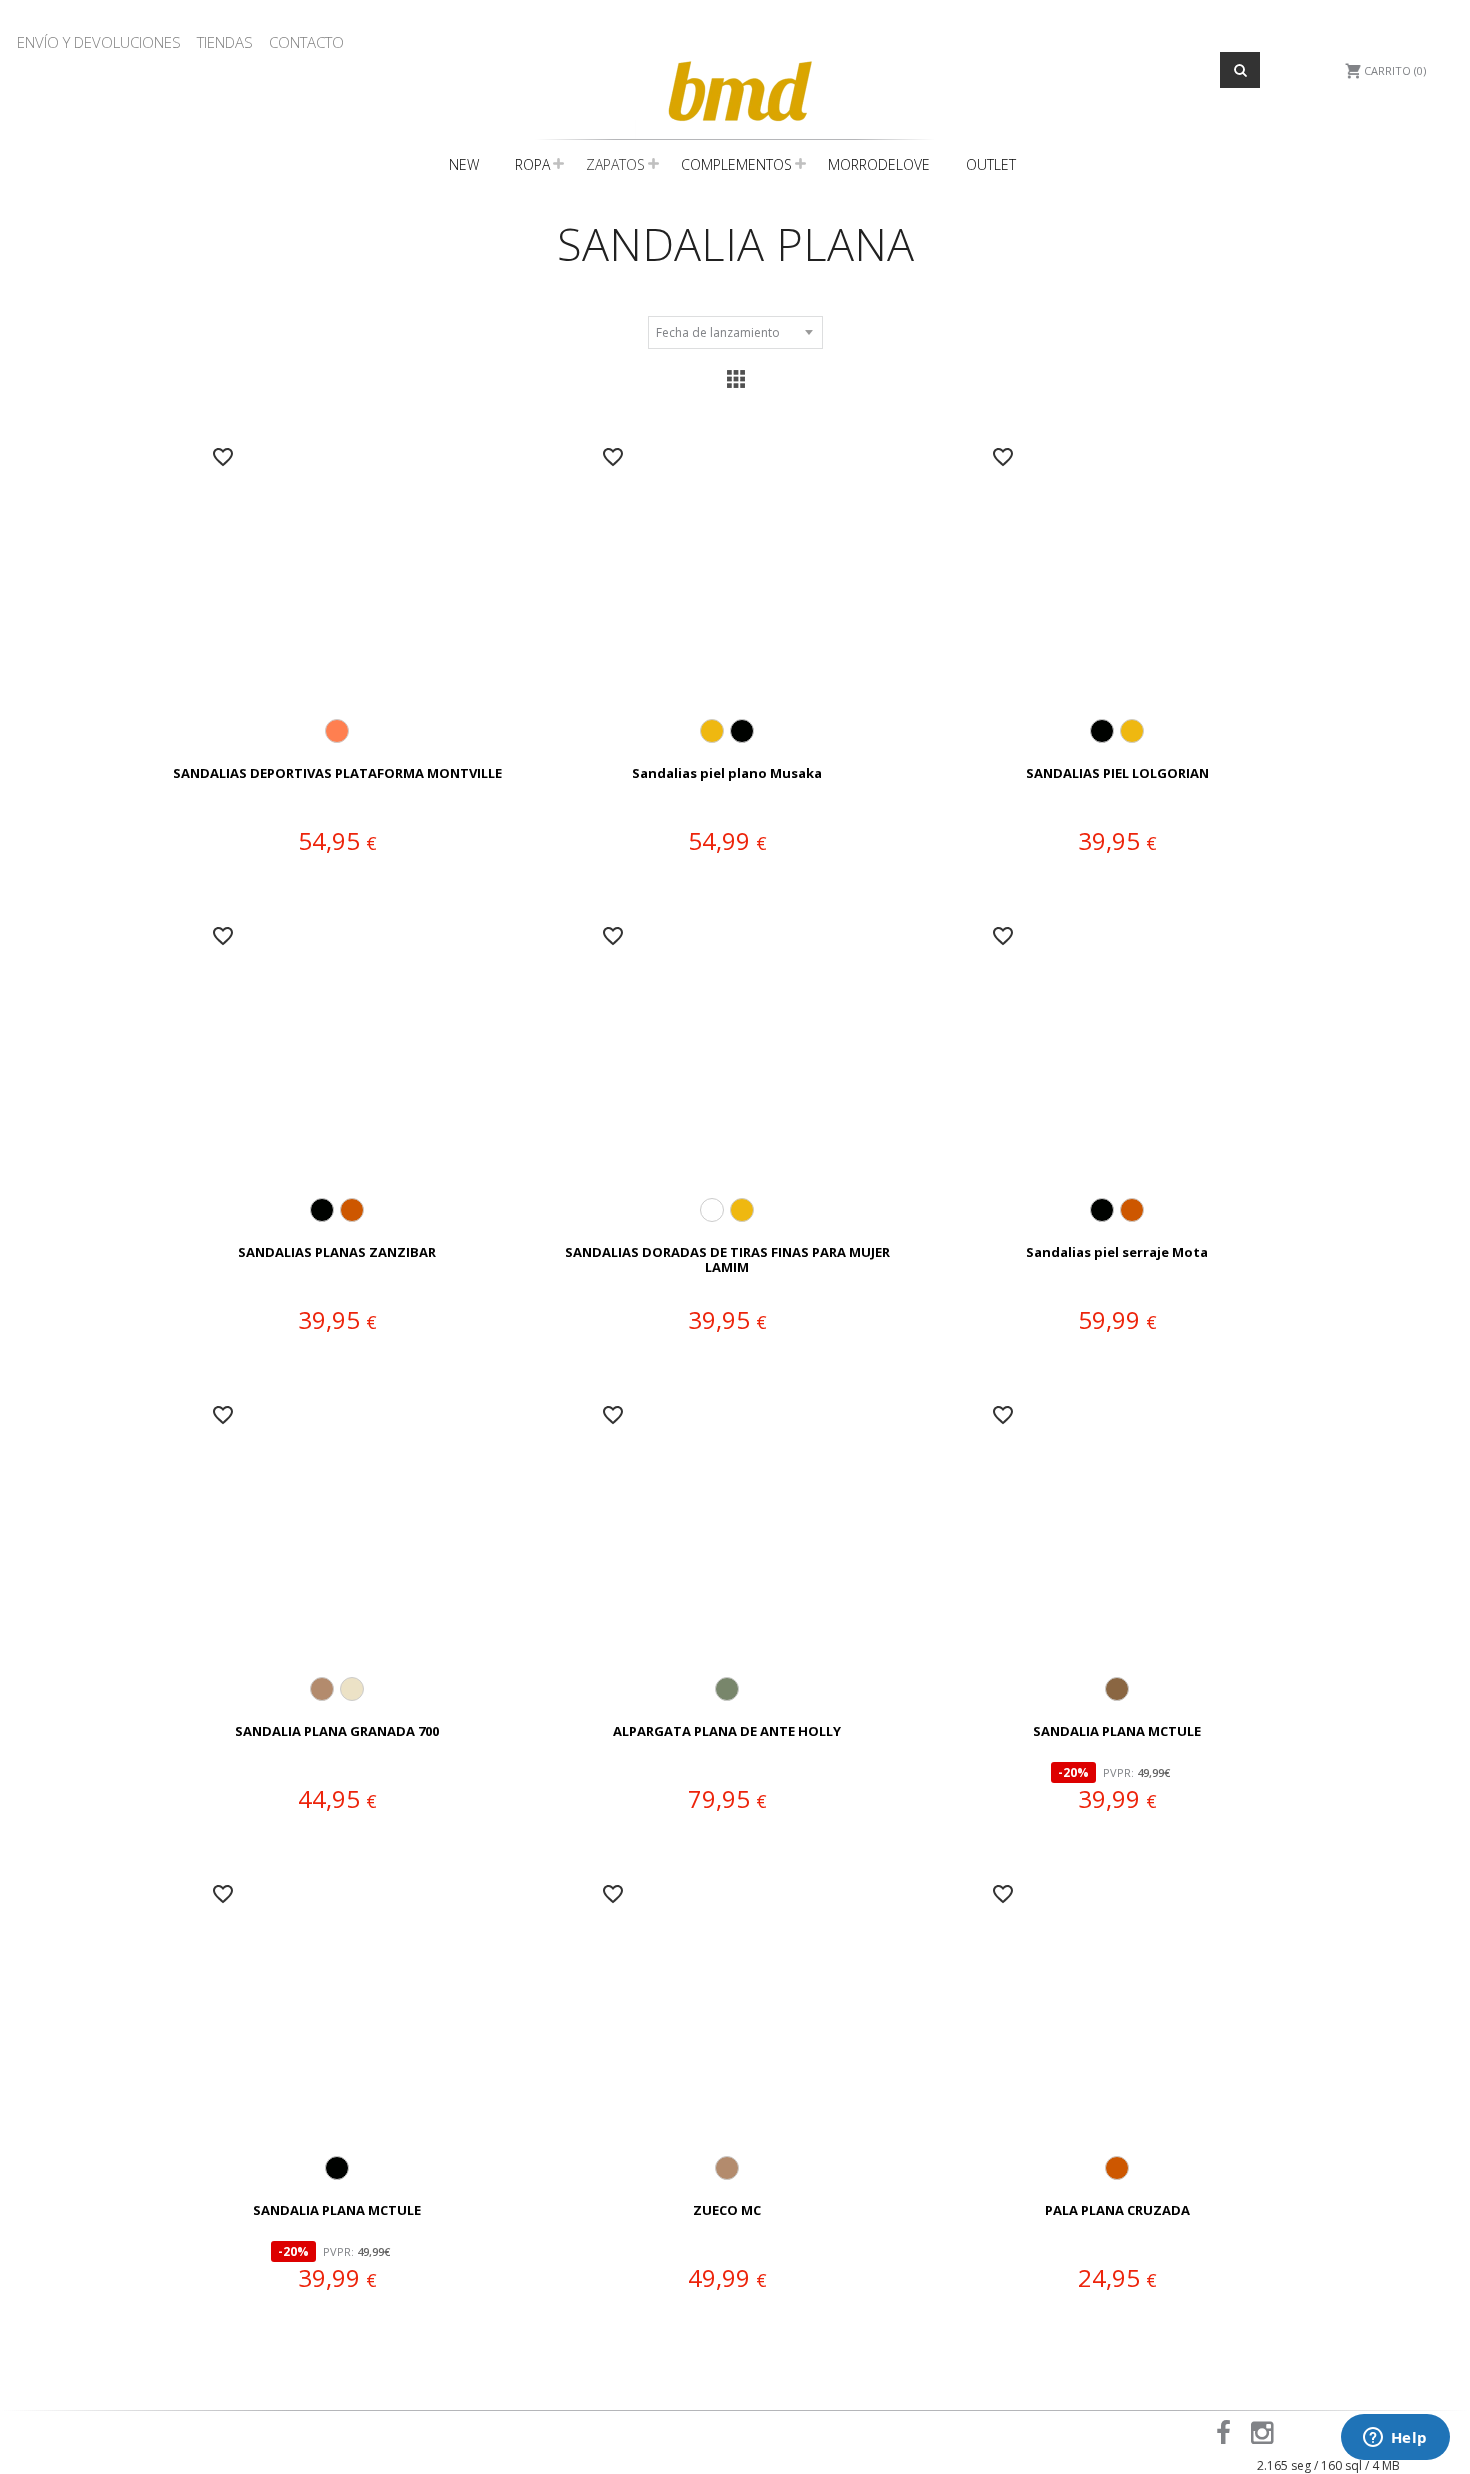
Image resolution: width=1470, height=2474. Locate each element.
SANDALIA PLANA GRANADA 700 (337, 1732)
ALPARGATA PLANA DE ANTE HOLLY (727, 1732)
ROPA (532, 164)
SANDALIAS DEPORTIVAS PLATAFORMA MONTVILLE (337, 774)
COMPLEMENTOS (736, 164)
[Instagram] (1265, 2437)
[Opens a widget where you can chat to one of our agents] (1395, 2439)
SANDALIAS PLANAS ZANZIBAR (337, 1253)
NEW (464, 164)
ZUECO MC (727, 2211)
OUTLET (991, 164)
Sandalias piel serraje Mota (1117, 1253)
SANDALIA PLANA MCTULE (1117, 1732)
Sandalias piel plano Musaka (727, 774)
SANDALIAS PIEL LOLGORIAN (1117, 774)
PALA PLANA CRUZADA (1117, 2211)
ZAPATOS (615, 164)
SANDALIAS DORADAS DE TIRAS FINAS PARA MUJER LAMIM (727, 1260)
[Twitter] (1296, 2437)
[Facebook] (1227, 2437)
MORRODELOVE (879, 164)
